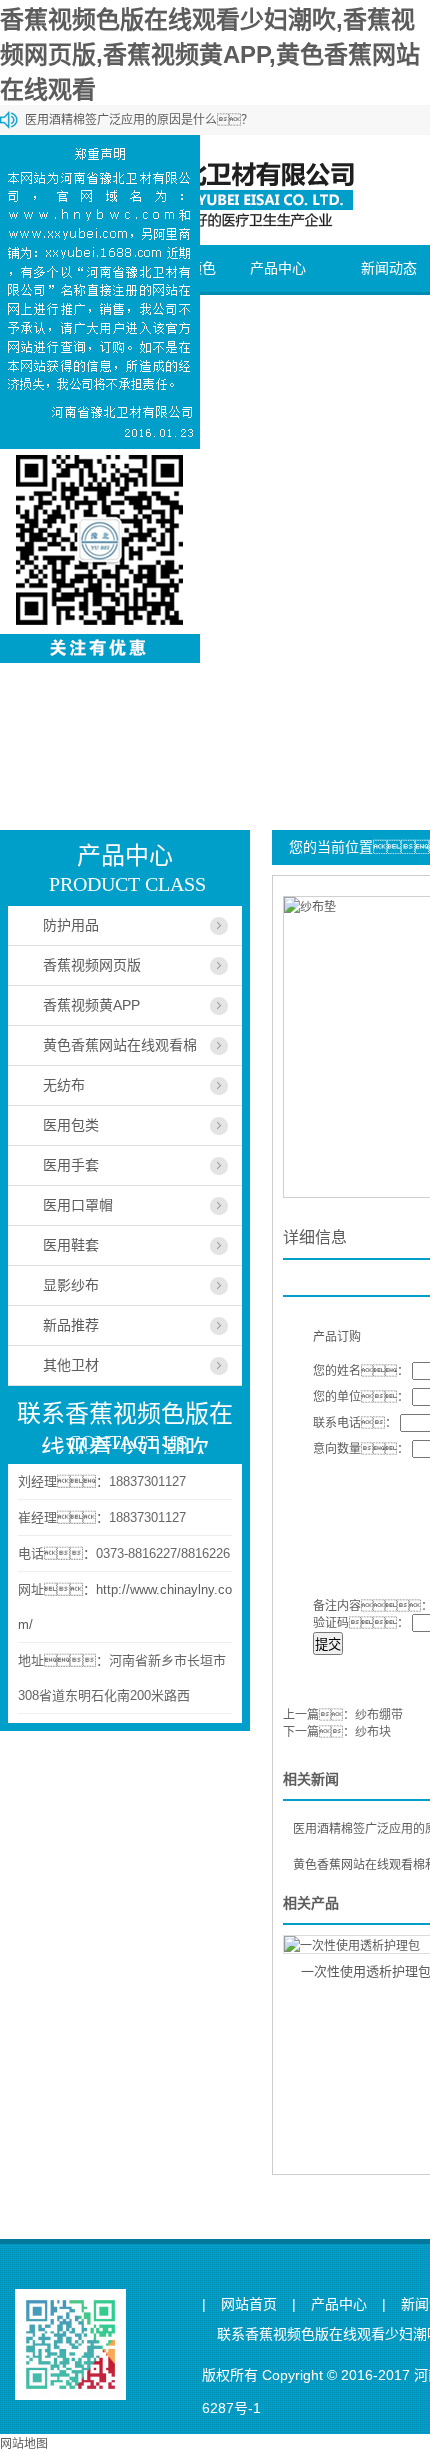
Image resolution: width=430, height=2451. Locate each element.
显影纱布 (71, 1285)
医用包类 (71, 1125)
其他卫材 (71, 1365)
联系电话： (355, 1423)
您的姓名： (361, 1371)
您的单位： (361, 1397)
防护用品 (71, 925)
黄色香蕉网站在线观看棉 (120, 1045)
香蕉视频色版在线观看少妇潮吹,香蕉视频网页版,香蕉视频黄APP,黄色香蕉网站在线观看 (210, 54)
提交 (328, 1644)
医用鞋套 (71, 1245)
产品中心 (278, 268)
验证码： (361, 1623)
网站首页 (249, 2304)
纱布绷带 (379, 1715)
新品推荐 (71, 1325)
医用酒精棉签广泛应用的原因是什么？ (139, 120)
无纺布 (64, 1085)
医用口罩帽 (78, 1205)
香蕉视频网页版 (92, 965)
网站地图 (24, 2444)
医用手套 (71, 1165)
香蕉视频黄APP (91, 1005)
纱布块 (373, 1732)
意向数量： (361, 1449)
